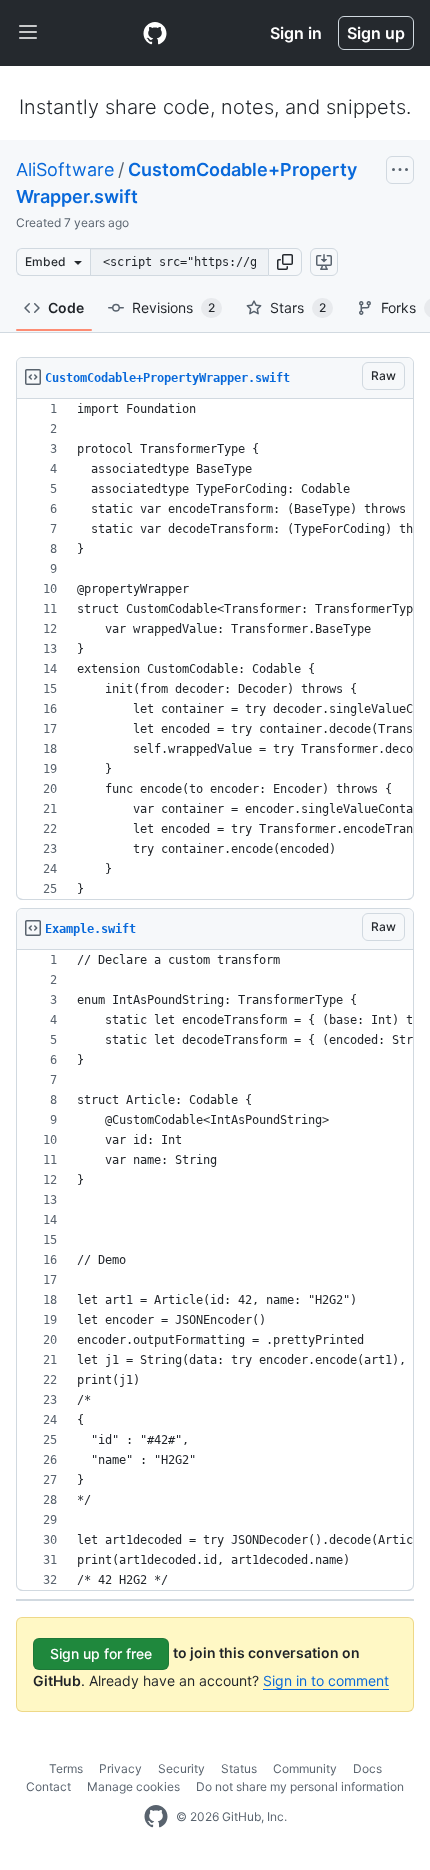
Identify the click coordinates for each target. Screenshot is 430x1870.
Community (305, 1768)
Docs (367, 1768)
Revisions (173, 307)
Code (66, 307)
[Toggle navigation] (28, 33)
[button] (285, 262)
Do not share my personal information (300, 1786)
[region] (215, 649)
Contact (48, 1786)
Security (181, 1768)
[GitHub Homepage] (156, 1817)
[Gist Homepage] (155, 33)
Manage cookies (133, 1786)
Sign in (296, 33)
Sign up (376, 33)
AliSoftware (65, 169)
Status (239, 1768)
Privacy (120, 1768)
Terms (66, 1768)
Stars (298, 307)
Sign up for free (101, 1653)
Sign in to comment (326, 1680)
